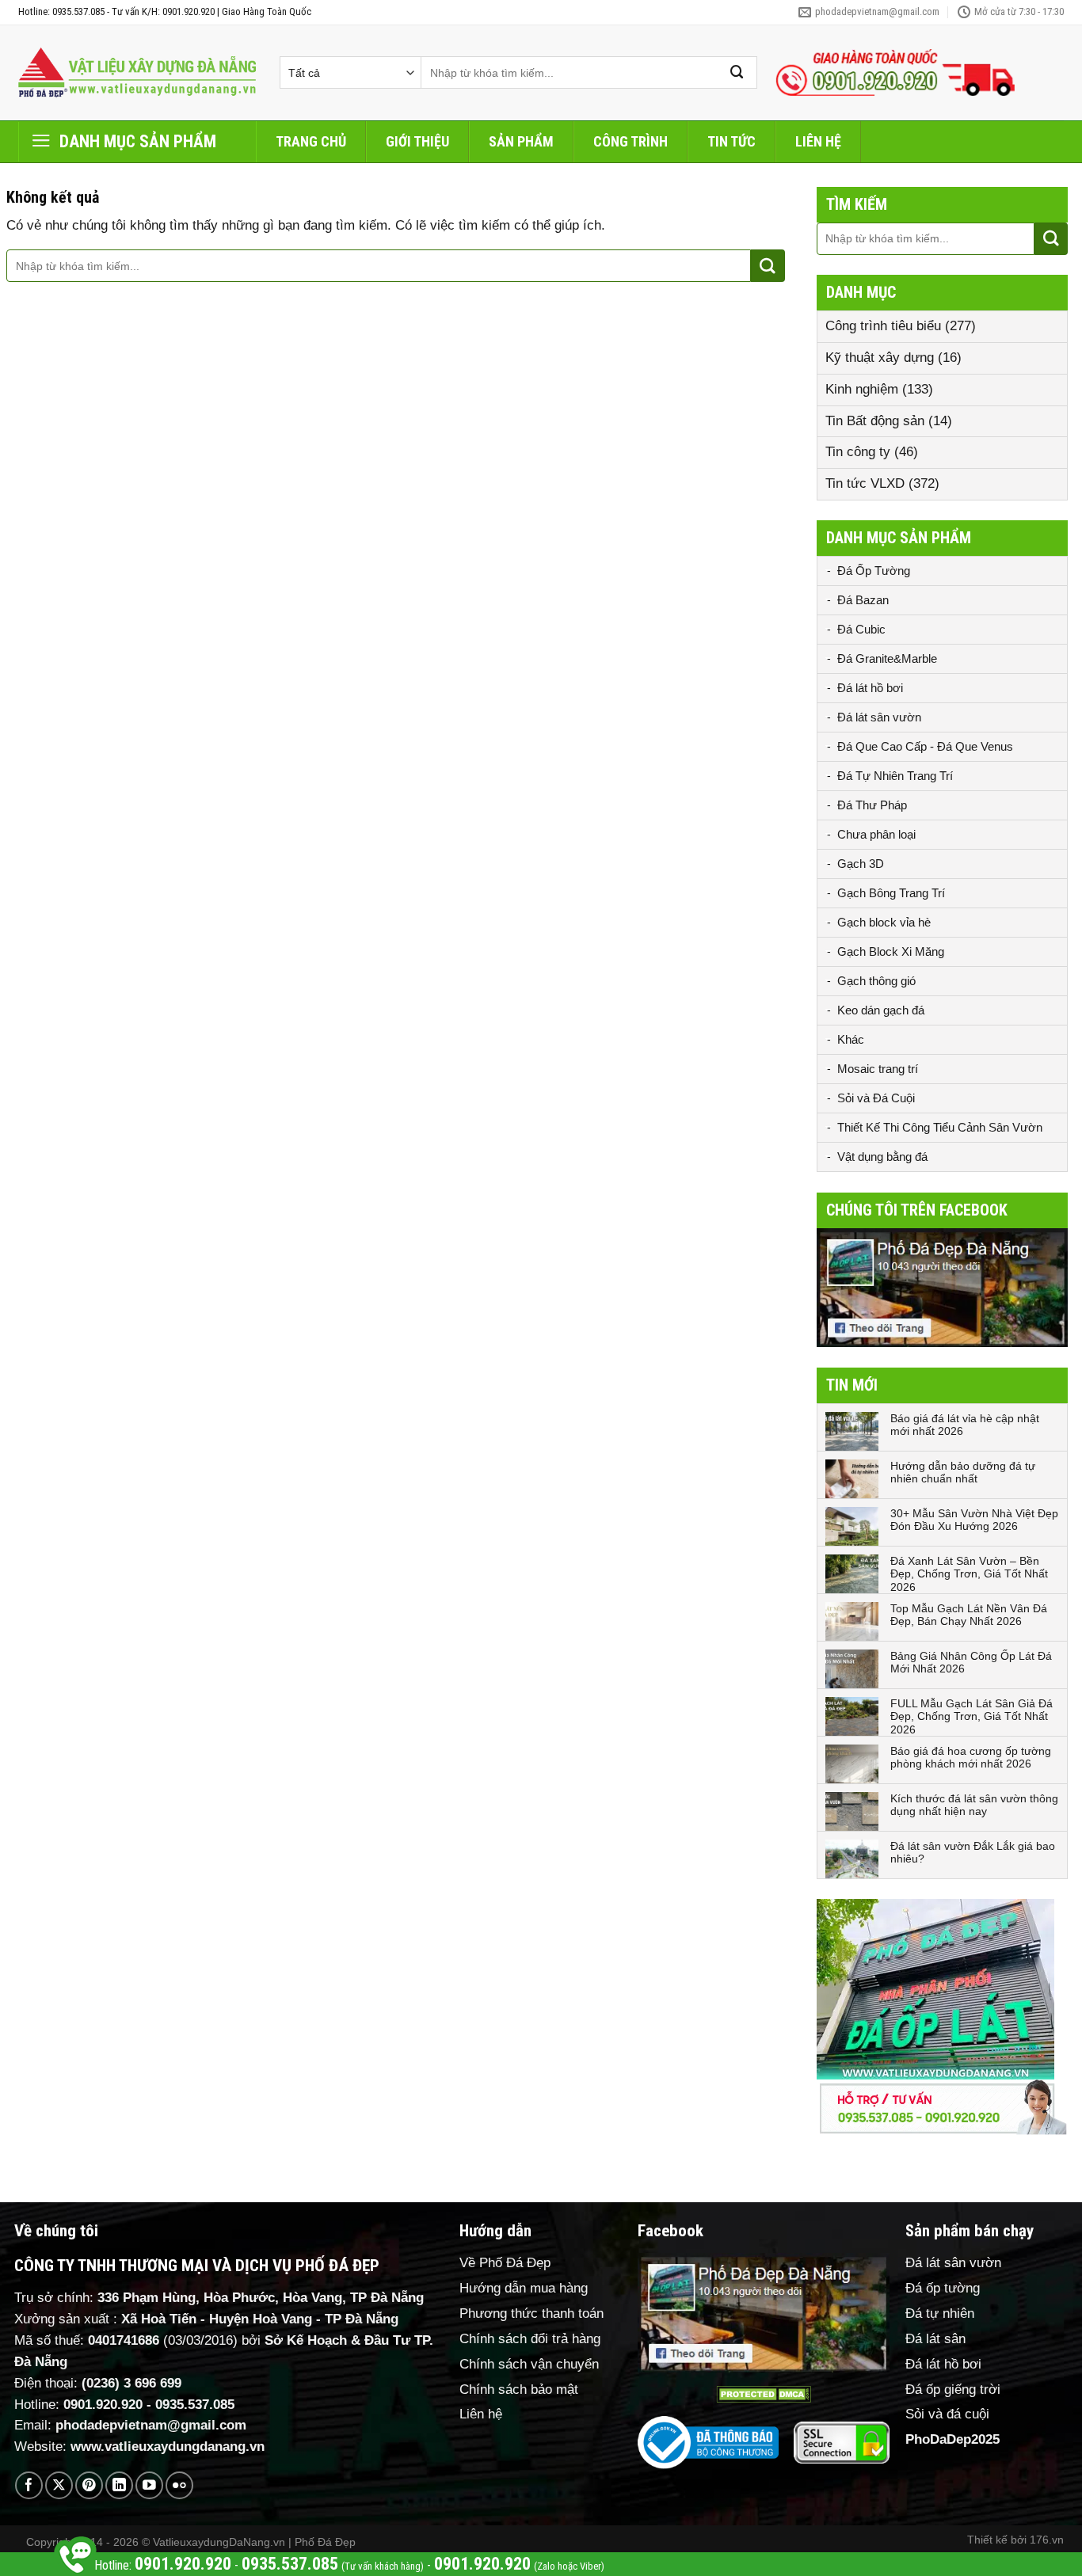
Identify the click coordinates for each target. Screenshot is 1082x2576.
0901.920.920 (103, 2405)
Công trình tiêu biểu (883, 326)
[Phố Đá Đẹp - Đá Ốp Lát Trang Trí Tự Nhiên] (137, 73)
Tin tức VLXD (865, 483)
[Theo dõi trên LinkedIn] (119, 2485)
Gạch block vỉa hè (884, 922)
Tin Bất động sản (875, 421)
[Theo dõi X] (59, 2485)
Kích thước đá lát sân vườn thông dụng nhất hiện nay (974, 1805)
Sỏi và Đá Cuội (876, 1098)
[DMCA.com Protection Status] (764, 2394)
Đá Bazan (863, 600)
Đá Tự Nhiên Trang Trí (895, 776)
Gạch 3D (861, 864)
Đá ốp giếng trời (953, 2390)
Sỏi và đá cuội (947, 2414)
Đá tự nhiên (940, 2313)
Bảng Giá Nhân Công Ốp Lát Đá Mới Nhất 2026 (971, 1663)
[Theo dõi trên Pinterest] (89, 2485)
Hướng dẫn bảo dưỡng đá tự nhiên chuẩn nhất (963, 1473)
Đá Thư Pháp (872, 805)
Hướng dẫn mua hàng (524, 2288)
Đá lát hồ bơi (870, 688)
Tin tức (731, 141)
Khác (851, 1039)
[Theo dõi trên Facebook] (29, 2485)
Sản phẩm (521, 141)
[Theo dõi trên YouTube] (149, 2485)
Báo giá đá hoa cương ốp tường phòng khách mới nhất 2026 (971, 1758)
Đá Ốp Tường (874, 571)
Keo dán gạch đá (881, 1010)
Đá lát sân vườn (879, 717)
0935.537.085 (195, 2405)
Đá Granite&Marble (887, 658)
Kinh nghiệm (862, 389)
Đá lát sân (935, 2339)
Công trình (631, 141)
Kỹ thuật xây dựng (880, 358)
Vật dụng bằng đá (882, 1157)
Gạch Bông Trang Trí (891, 893)
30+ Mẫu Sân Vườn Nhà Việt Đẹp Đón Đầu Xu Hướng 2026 (974, 1520)
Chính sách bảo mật (519, 2390)
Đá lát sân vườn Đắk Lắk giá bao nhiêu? (973, 1853)
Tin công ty (858, 452)
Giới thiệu (417, 141)
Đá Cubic (861, 629)
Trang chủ (311, 141)
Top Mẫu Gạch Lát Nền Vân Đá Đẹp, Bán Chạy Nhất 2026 (969, 1615)
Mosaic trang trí (878, 1069)
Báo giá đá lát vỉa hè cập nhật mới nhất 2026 (965, 1425)
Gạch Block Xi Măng (891, 951)
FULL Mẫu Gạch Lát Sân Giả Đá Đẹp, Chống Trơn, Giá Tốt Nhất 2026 (972, 1717)
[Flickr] (179, 2485)
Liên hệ (818, 141)
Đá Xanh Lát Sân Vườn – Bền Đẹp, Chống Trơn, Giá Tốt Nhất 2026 (969, 1574)
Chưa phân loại (876, 834)
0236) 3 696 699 (134, 2383)
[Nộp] (737, 72)
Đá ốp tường (943, 2288)
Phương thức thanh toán (531, 2313)
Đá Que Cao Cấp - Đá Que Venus (925, 746)
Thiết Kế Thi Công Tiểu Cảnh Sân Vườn (940, 1127)
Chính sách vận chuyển (529, 2364)
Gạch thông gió (876, 981)
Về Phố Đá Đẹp (505, 2263)
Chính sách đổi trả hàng (530, 2339)
